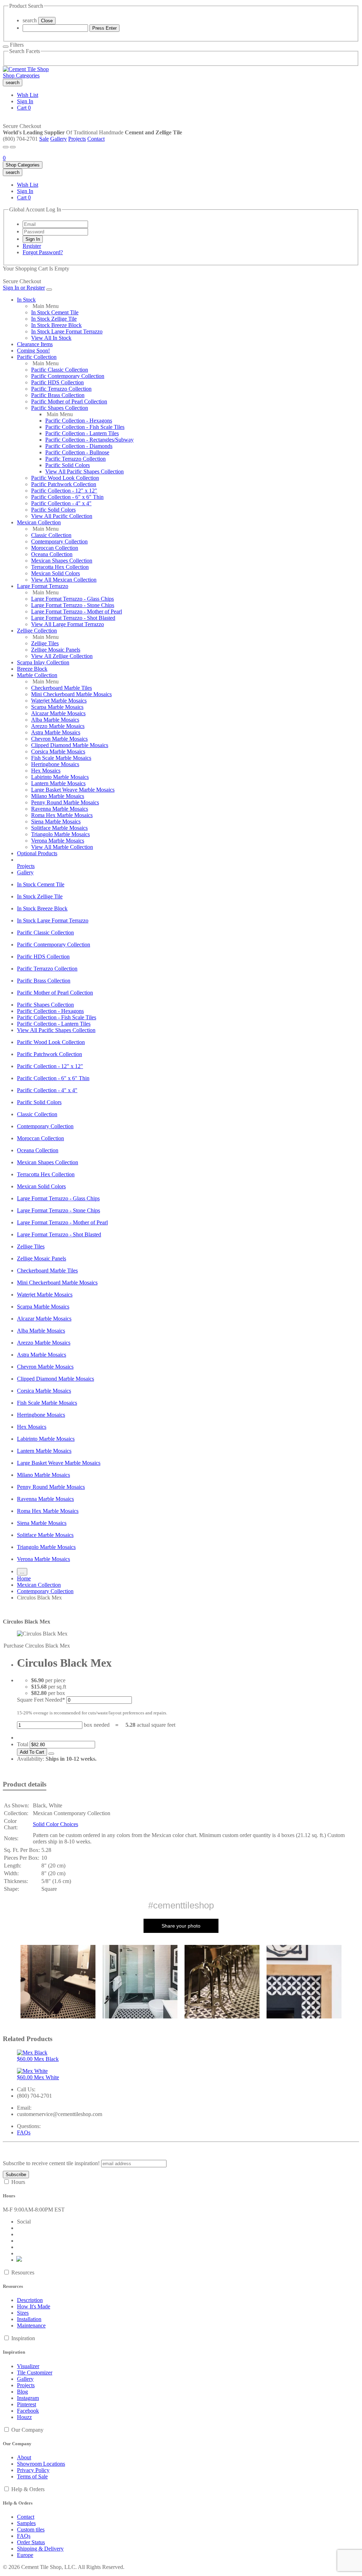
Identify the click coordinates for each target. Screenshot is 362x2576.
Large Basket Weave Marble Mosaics (73, 790)
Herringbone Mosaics (55, 764)
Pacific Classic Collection (60, 370)
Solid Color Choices (56, 1824)
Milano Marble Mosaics (58, 796)
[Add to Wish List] (51, 1754)
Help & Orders (28, 2489)
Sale (44, 139)
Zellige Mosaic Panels (56, 650)
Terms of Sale (32, 2476)
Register (32, 246)
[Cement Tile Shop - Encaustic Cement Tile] (26, 69)
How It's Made (34, 2306)
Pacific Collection (37, 357)
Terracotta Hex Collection (60, 567)
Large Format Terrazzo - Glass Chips (72, 599)
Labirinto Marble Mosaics (60, 777)
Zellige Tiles (45, 643)
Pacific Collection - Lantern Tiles (82, 433)
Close (47, 21)
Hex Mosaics (46, 771)
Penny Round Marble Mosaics (65, 802)
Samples (26, 2523)
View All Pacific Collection (62, 516)
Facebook (28, 2411)
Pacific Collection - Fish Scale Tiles (85, 427)
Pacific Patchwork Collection (64, 484)
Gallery (59, 139)
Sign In (25, 101)
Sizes (23, 2313)
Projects (77, 139)
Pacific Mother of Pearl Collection (69, 401)
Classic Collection (51, 535)
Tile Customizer (35, 2373)
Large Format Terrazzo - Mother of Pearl (77, 611)
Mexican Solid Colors (56, 573)
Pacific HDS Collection (57, 382)
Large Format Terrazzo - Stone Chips (73, 605)
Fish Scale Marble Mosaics (61, 758)
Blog (22, 2392)
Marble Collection (37, 675)
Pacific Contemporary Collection (68, 376)
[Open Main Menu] (6, 147)
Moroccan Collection (55, 548)
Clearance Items (35, 344)
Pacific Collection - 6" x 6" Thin (67, 497)
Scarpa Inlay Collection (43, 662)
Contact (96, 139)
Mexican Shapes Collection (62, 561)
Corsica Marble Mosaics (58, 751)
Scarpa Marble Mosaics (57, 707)
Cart (24, 108)
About (24, 2457)
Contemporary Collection (59, 541)
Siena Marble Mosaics (56, 821)
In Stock (26, 300)
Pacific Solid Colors (68, 465)
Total (23, 1744)
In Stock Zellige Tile (54, 319)
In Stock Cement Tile (55, 312)
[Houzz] (19, 2260)
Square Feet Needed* (41, 1700)
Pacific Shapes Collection (60, 408)
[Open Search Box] (13, 147)
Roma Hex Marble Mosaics (62, 815)
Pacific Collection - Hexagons (79, 421)
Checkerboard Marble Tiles (62, 688)
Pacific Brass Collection (58, 395)
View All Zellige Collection (62, 656)
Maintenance (31, 2326)
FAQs (24, 2132)
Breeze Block (32, 669)
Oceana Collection (52, 554)
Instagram (28, 2398)
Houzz (24, 2417)
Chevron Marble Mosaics (59, 739)
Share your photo (181, 1926)
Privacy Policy (33, 2470)
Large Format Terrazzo (43, 586)
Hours (18, 2182)
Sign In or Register (24, 288)
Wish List (28, 95)
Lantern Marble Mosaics (58, 783)
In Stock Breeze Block (56, 325)
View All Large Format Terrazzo (68, 624)
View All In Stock (51, 338)
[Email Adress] (55, 224)
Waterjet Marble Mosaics (59, 701)
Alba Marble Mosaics (55, 720)
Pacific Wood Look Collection (65, 478)
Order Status (31, 2542)
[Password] (55, 231)
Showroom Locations (41, 2464)
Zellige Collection (37, 631)
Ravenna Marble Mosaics (60, 809)
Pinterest (27, 2404)
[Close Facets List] (6, 47)
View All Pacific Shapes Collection (84, 471)
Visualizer (28, 2366)
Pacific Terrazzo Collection (61, 389)
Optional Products (37, 853)
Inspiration (23, 2338)
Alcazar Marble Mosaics (58, 713)
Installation (29, 2319)
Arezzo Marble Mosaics (58, 726)
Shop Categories (21, 75)
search (30, 20)
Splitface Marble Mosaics (59, 828)
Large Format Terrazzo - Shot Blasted (73, 618)
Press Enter (104, 28)
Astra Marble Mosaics (56, 732)
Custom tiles (31, 2530)
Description (30, 2300)
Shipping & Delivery (40, 2549)
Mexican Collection (39, 522)
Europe (25, 2555)
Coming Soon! (33, 351)
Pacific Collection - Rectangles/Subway (89, 440)
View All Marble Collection (62, 847)
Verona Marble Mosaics (58, 841)
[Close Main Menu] (49, 290)
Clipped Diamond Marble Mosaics (70, 745)
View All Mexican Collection (64, 580)
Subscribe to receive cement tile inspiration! (51, 2163)
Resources (23, 2272)
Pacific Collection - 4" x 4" (61, 503)
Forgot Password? (43, 252)
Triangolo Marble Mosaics (60, 834)
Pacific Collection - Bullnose (77, 452)
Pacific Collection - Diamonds (79, 446)
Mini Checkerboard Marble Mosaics (71, 694)
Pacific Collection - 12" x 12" (64, 491)
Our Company (27, 2430)
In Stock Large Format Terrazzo (67, 331)
